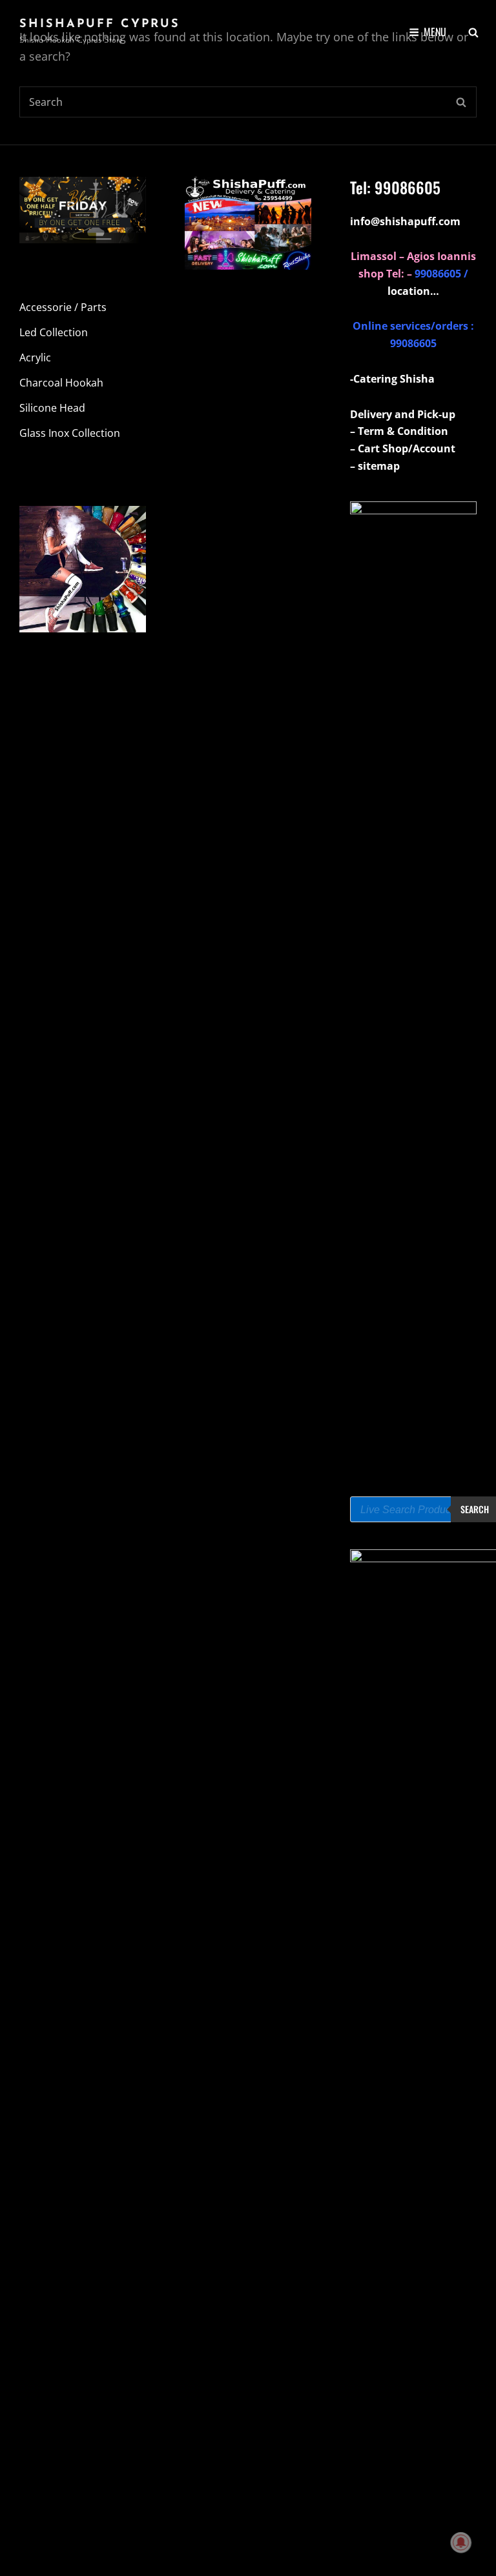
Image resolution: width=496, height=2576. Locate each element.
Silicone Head (52, 408)
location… (413, 291)
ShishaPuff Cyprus (100, 25)
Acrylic (35, 357)
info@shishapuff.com (405, 221)
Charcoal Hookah (61, 383)
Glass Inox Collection (70, 433)
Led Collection (54, 332)
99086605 (408, 187)
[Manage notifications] (461, 2542)
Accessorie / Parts (63, 307)
